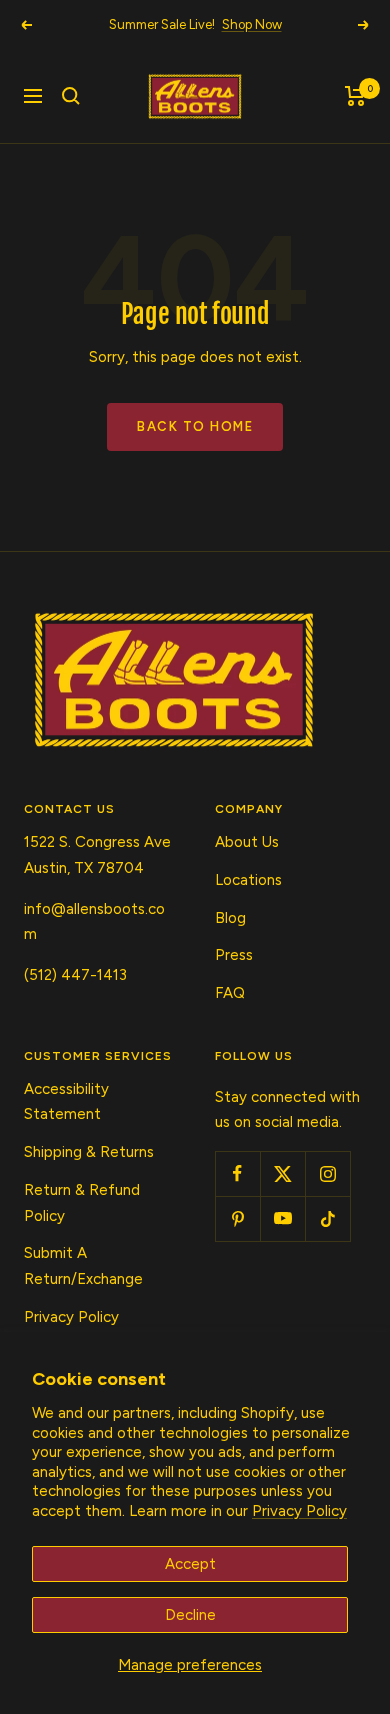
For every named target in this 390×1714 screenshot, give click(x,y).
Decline (190, 1615)
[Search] (71, 96)
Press (234, 955)
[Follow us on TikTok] (327, 1218)
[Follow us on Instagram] (327, 1173)
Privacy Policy (299, 1511)
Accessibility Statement (66, 1102)
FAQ (230, 993)
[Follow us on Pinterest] (237, 1218)
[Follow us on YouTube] (282, 1218)
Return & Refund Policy (82, 1203)
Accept (190, 1564)
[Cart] (355, 96)
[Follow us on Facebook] (237, 1173)
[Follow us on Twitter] (282, 1173)
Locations (248, 880)
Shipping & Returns (89, 1152)
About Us (247, 842)
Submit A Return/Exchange (83, 1266)
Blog (230, 918)
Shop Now (252, 24)
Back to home (195, 426)
